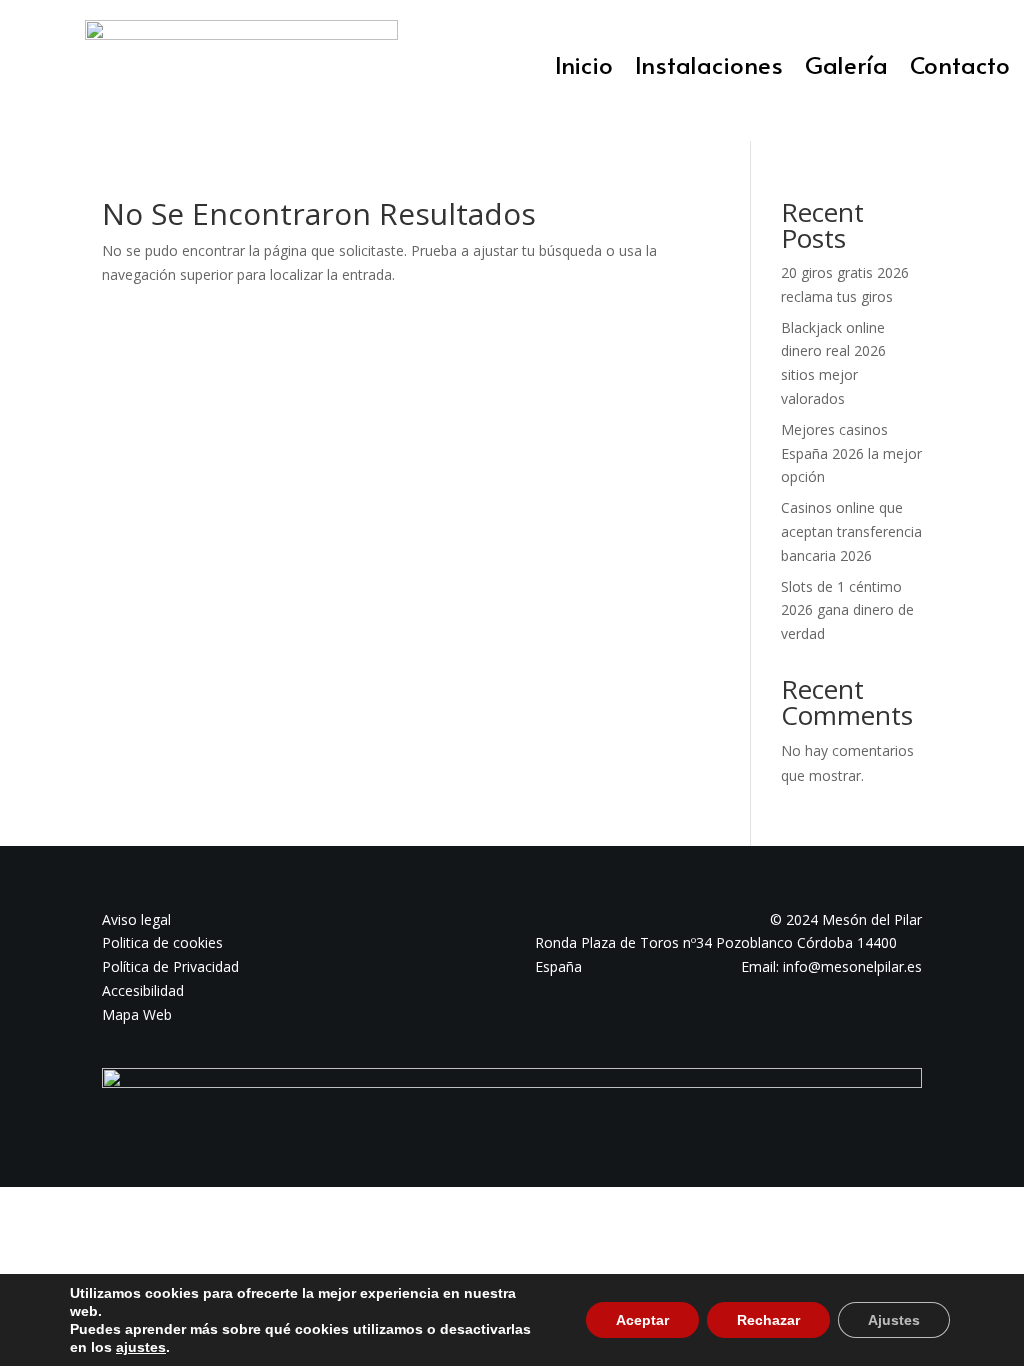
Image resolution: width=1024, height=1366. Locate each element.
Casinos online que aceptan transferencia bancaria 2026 (851, 531)
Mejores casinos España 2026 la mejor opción (851, 453)
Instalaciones (709, 69)
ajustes (141, 1347)
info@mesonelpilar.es (852, 966)
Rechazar (768, 1320)
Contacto (960, 69)
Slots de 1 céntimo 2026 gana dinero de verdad (847, 610)
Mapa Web (137, 1014)
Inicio (584, 69)
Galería (846, 69)
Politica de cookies (162, 942)
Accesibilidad (143, 990)
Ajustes (894, 1320)
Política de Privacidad (170, 966)
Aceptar (642, 1320)
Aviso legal (136, 919)
